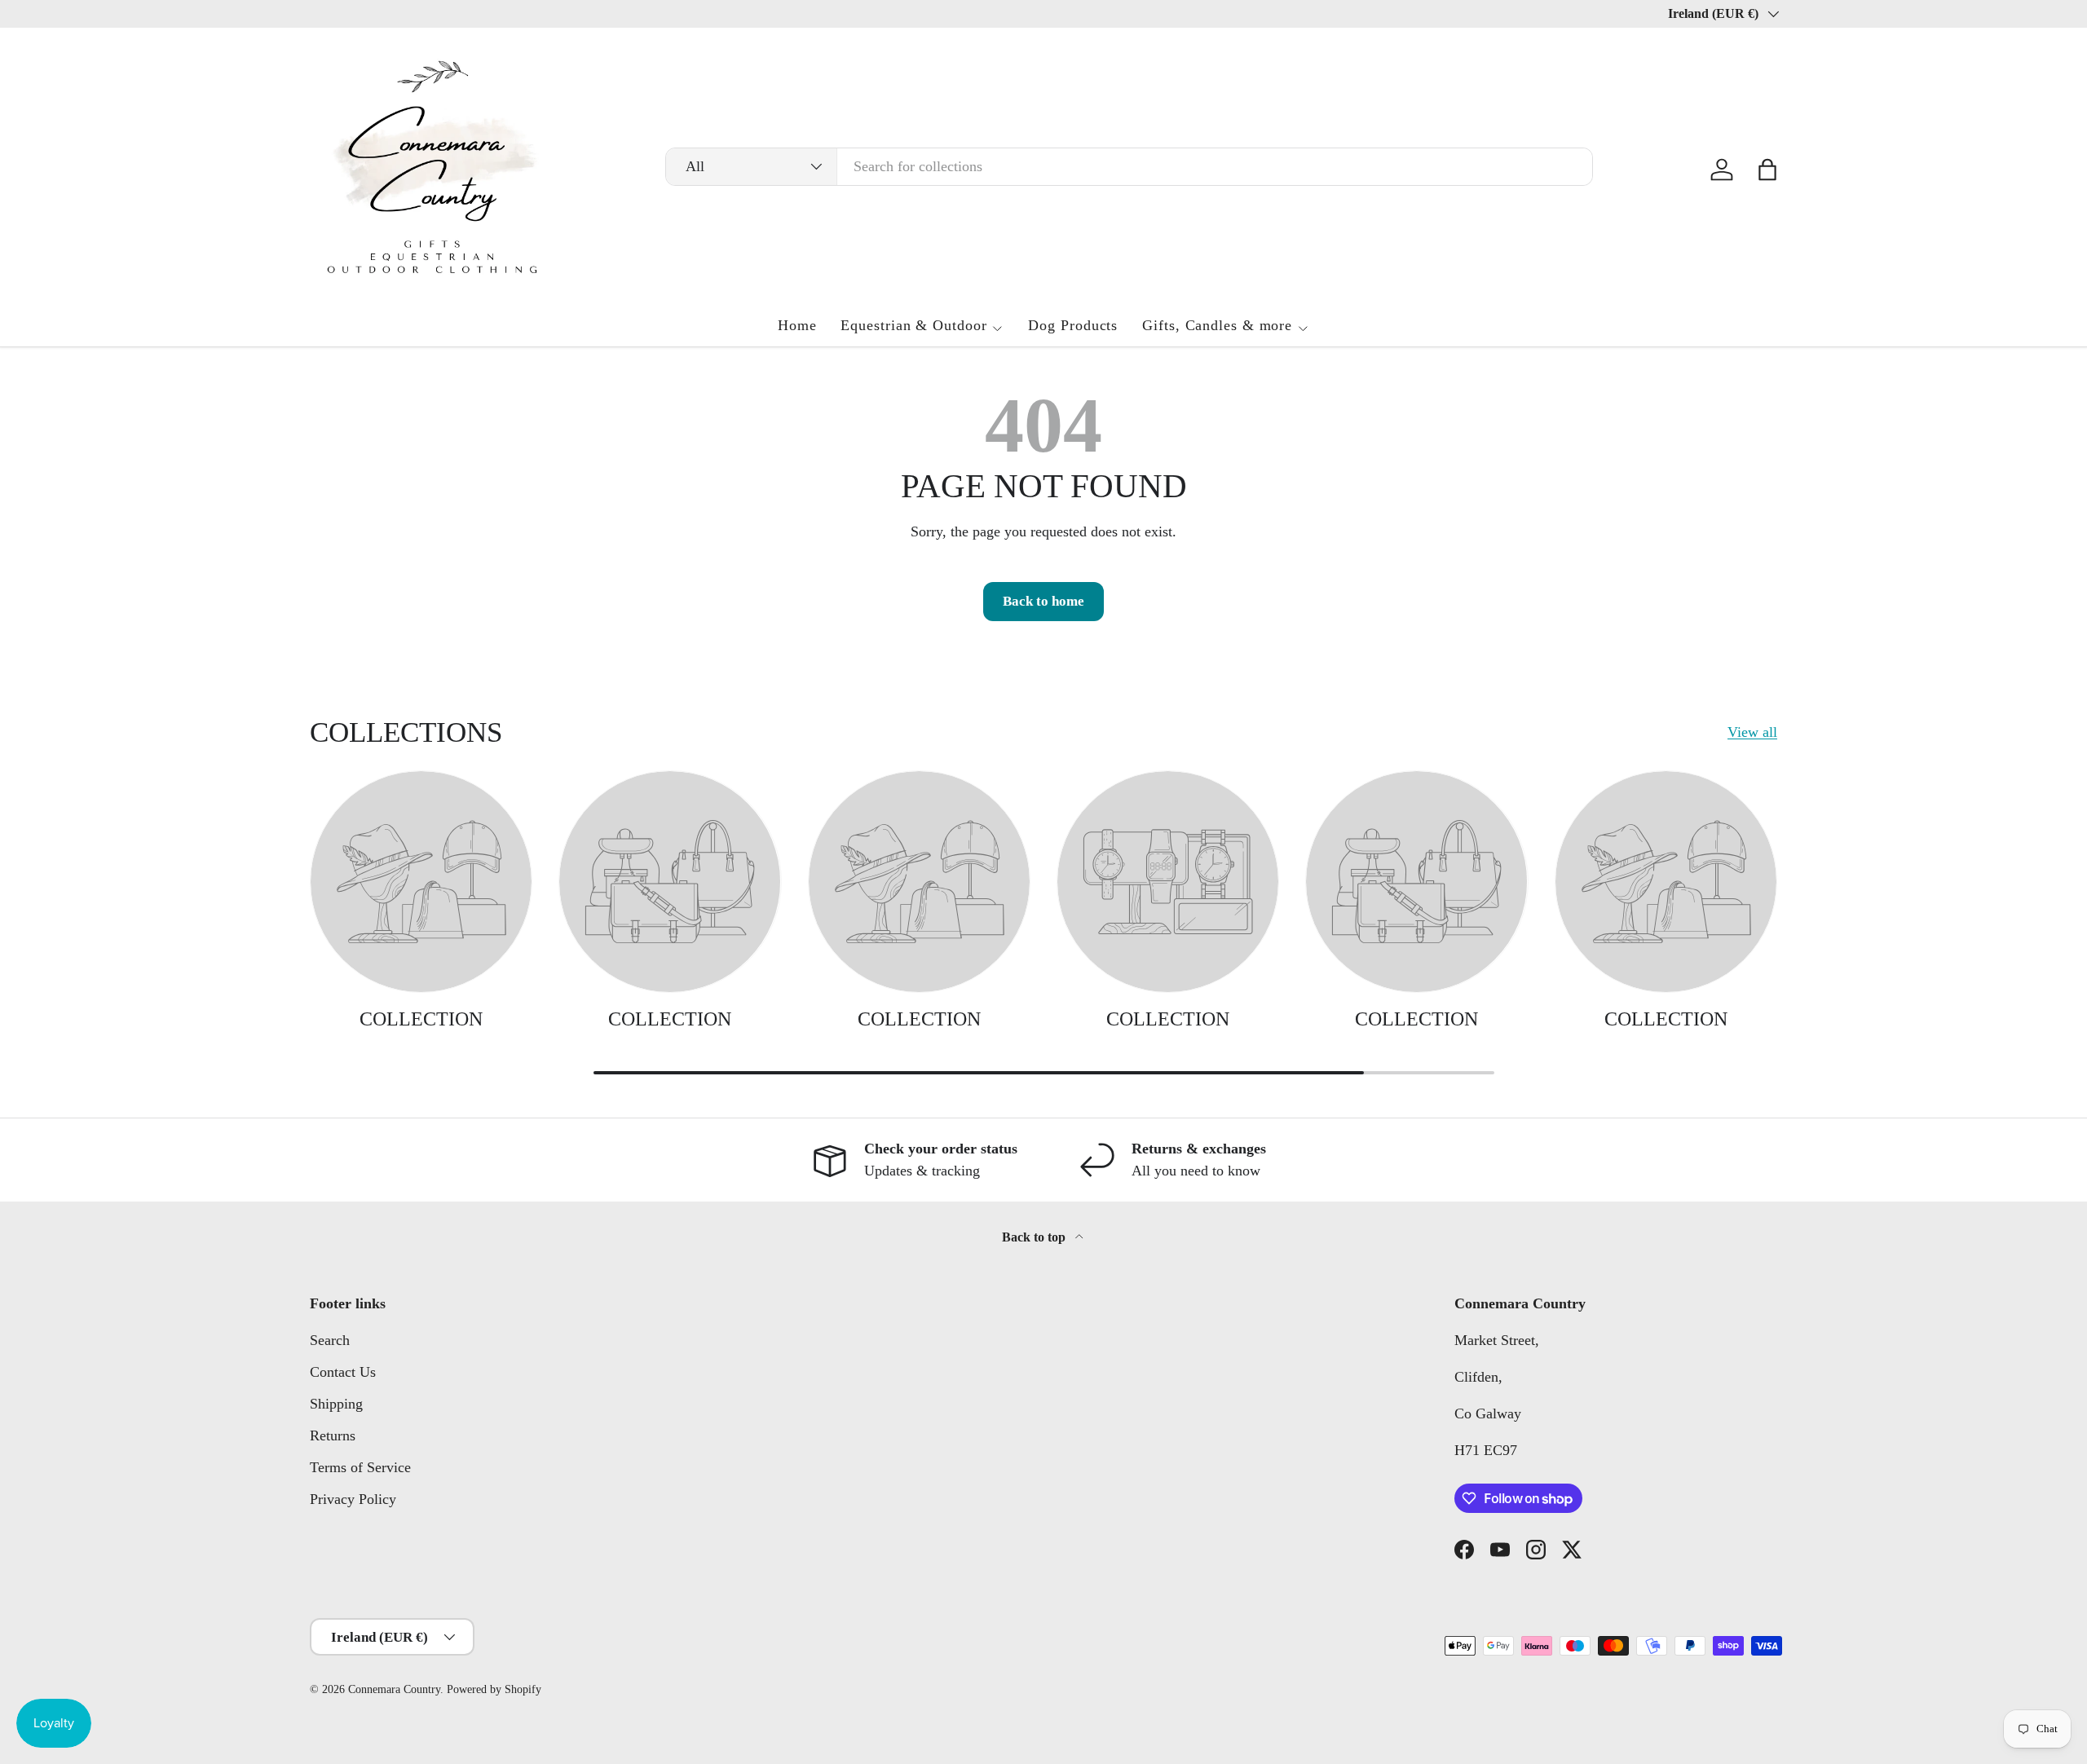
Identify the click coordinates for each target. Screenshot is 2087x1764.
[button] (1767, 170)
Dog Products (1073, 325)
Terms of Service (360, 1467)
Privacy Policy (353, 1499)
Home (797, 325)
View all (1752, 732)
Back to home (1043, 601)
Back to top (1035, 1237)
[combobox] (1130, 167)
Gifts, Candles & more (1217, 325)
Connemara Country (394, 1689)
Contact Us (343, 1372)
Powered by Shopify (494, 1689)
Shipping (336, 1404)
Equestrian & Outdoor (913, 325)
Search (330, 1340)
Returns (333, 1435)
